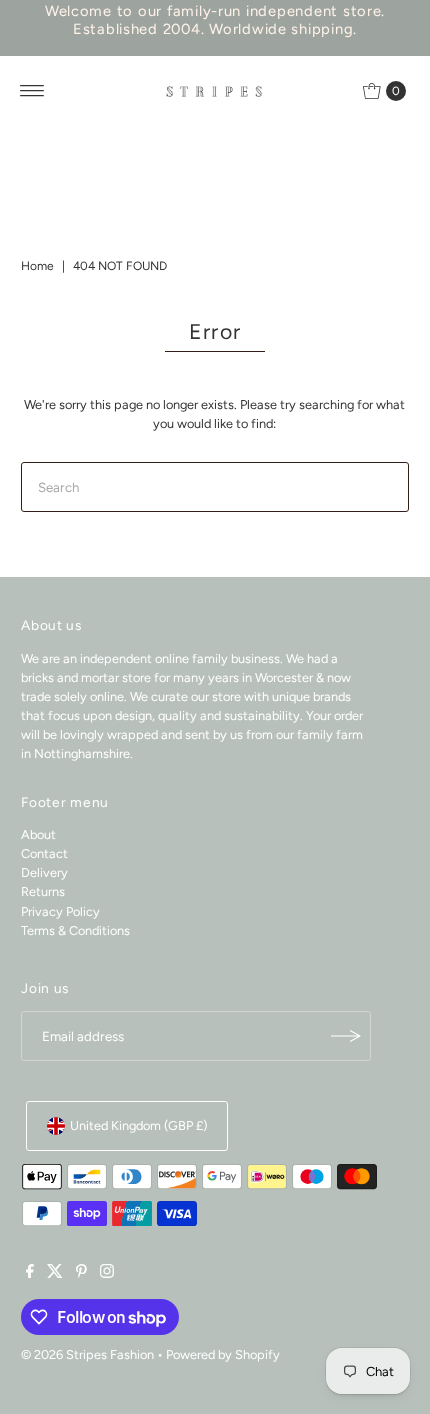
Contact (44, 853)
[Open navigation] (32, 91)
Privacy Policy (60, 911)
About (38, 834)
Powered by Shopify (223, 1354)
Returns (43, 891)
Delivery (44, 872)
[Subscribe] (346, 1036)
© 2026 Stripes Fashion (87, 1354)
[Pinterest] (81, 1274)
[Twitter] (55, 1274)
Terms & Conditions (75, 930)
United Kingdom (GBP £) (138, 1125)
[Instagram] (107, 1274)
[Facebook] (30, 1274)
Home (37, 266)
